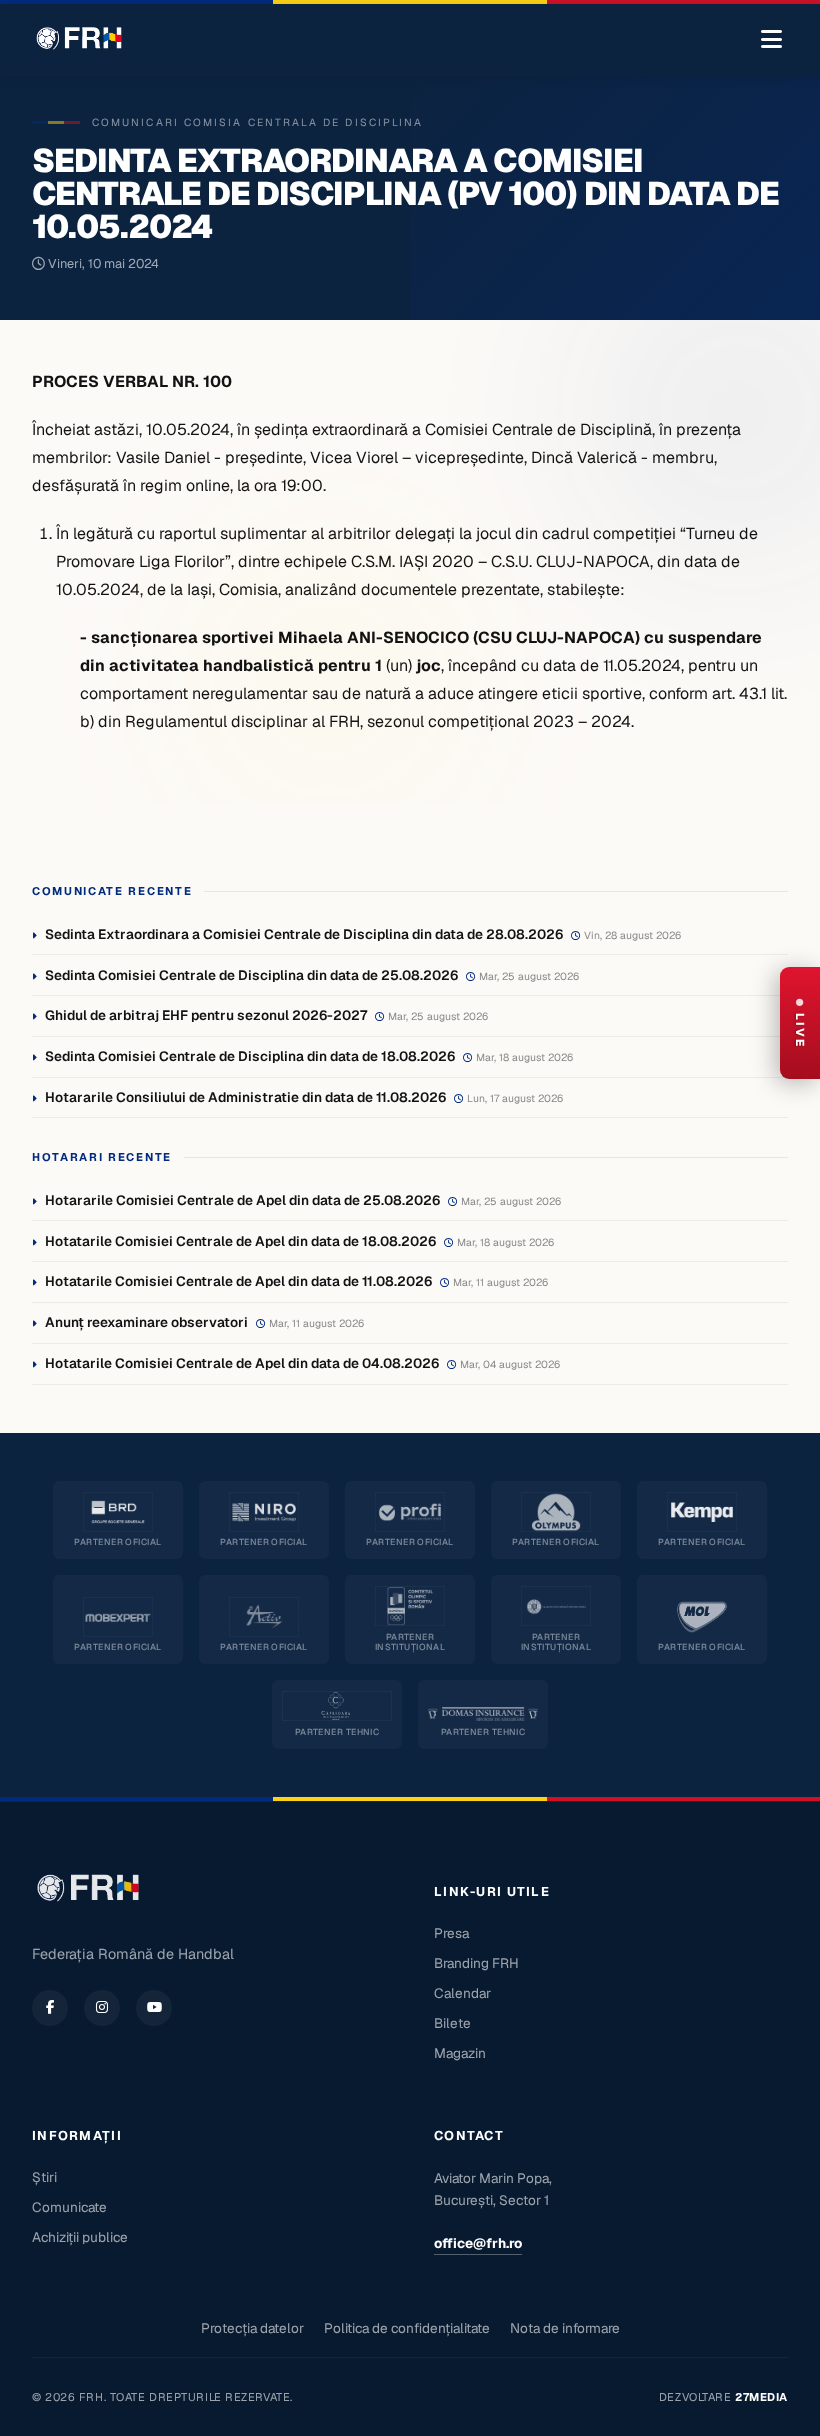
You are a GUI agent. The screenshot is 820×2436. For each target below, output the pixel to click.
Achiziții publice (80, 2237)
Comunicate (69, 2207)
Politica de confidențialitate (407, 2328)
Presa (451, 1933)
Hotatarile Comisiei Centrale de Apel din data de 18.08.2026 (240, 1241)
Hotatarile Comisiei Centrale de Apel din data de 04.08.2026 (242, 1363)
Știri (44, 2177)
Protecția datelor (252, 2328)
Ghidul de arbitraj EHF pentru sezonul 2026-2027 (206, 1015)
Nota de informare (565, 2328)
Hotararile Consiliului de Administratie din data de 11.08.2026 (245, 1097)
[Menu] (771, 40)
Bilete (452, 2023)
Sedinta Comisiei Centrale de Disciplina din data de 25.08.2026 (251, 975)
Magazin (460, 2053)
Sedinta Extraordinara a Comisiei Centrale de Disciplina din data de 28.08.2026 (304, 934)
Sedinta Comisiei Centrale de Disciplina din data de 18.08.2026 (250, 1056)
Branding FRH (476, 1963)
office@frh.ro (478, 2243)
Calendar (462, 1993)
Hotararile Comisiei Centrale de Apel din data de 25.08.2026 (242, 1200)
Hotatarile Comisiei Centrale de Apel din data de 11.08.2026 (238, 1281)
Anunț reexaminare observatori (146, 1322)
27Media (761, 2397)
